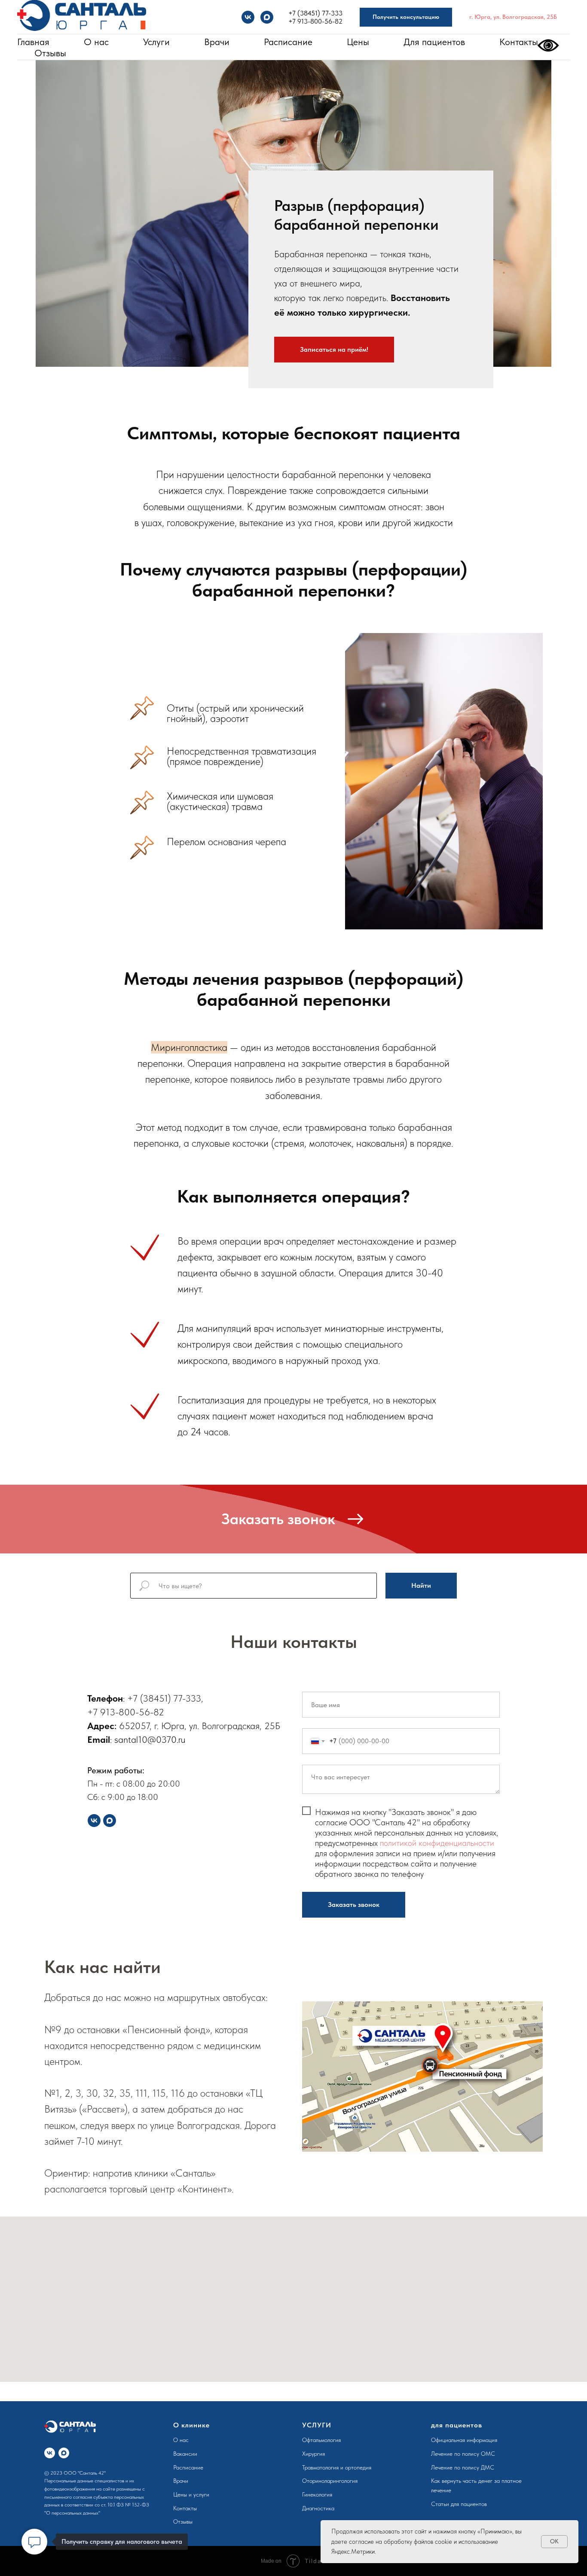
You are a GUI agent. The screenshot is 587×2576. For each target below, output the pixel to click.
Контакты (519, 42)
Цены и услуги (191, 2494)
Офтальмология (321, 2440)
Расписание (288, 42)
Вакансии (185, 2454)
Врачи (217, 42)
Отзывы (50, 53)
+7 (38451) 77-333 (315, 13)
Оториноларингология (330, 2481)
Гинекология (317, 2494)
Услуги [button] (156, 42)
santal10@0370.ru (150, 1739)
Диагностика (318, 2508)
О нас (181, 2440)
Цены (358, 42)
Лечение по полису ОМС (463, 2454)
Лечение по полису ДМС (463, 2467)
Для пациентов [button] (434, 42)
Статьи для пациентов (459, 2504)
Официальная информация (464, 2440)
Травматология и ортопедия (337, 2467)
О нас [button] (96, 42)
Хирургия (313, 2454)
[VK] (248, 17)
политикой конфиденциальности (437, 1843)
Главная (33, 42)
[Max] (267, 17)
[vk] (50, 2453)
